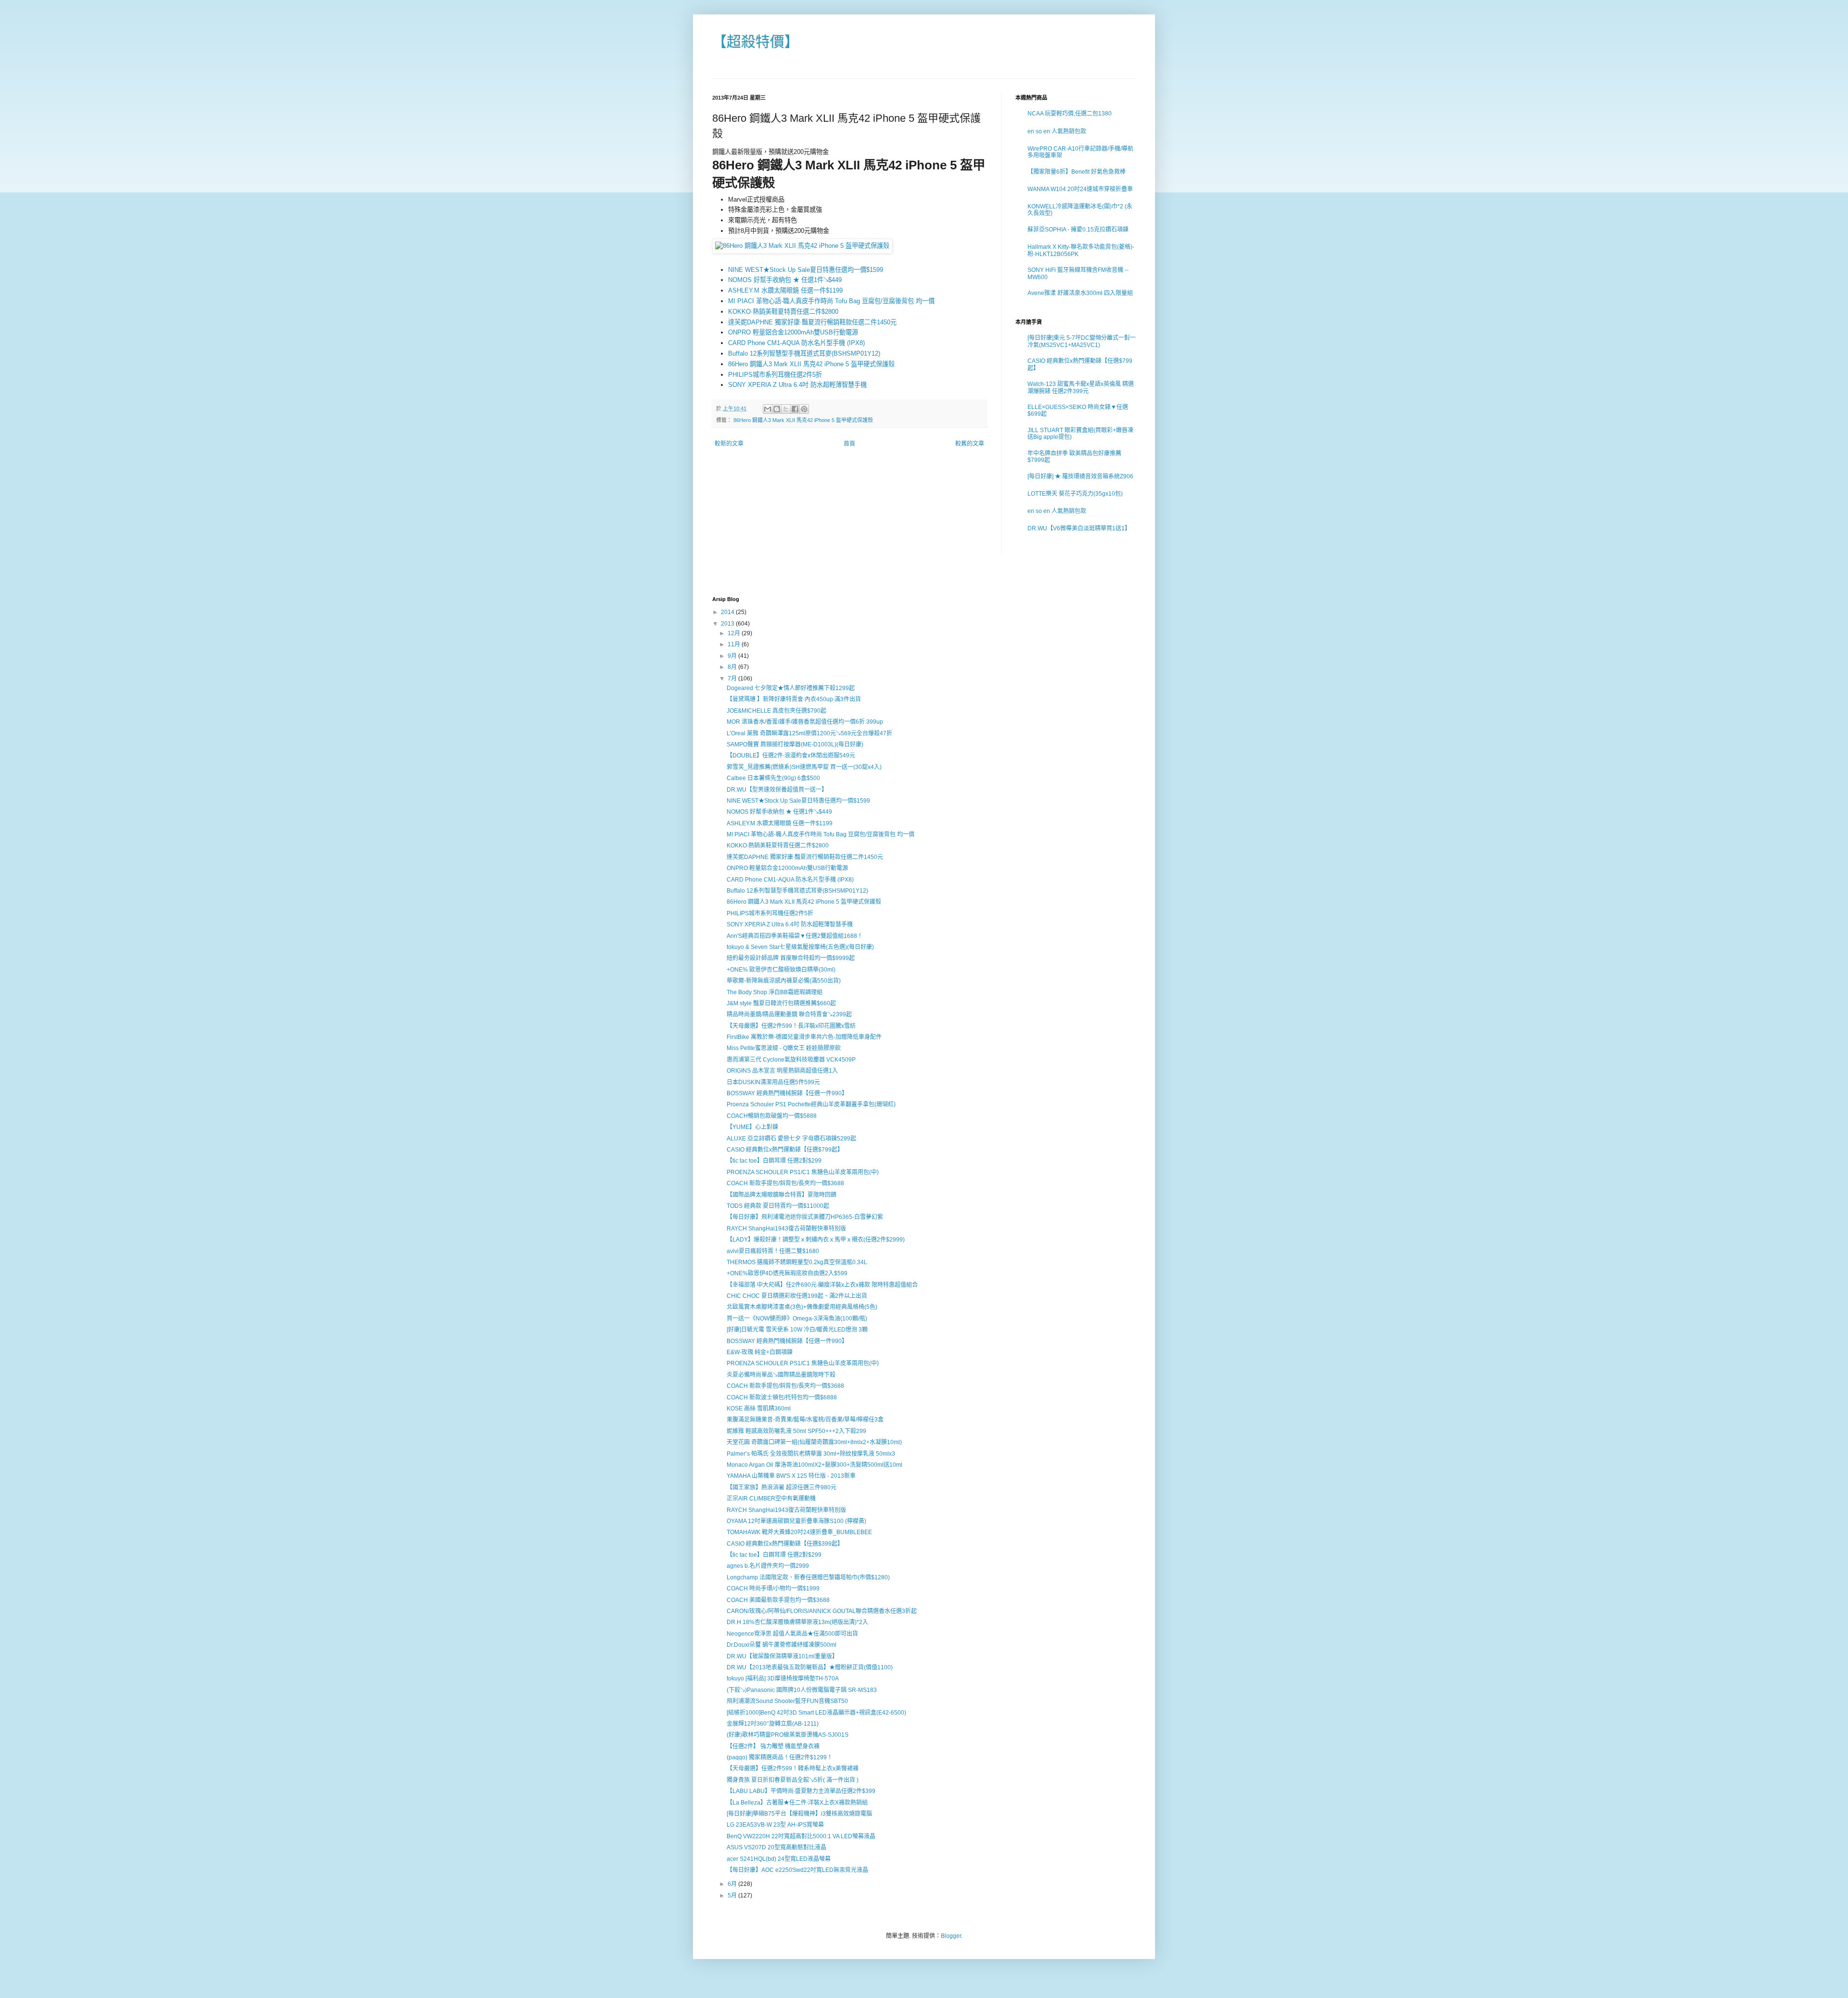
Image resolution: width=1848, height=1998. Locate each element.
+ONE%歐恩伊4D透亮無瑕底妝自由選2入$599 (787, 1273)
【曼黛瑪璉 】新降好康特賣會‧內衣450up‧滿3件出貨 (794, 699)
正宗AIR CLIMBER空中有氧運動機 (771, 1498)
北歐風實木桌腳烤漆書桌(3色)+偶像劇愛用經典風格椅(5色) (802, 1307)
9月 (733, 656)
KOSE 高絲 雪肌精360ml (759, 1409)
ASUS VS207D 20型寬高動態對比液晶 (776, 1847)
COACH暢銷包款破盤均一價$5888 (772, 1116)
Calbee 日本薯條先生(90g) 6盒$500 (773, 778)
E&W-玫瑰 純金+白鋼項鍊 (760, 1352)
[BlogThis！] (777, 409)
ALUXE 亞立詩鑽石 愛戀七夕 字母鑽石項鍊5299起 (791, 1139)
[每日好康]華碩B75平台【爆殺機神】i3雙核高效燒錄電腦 (799, 1814)
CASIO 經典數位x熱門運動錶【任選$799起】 (785, 1150)
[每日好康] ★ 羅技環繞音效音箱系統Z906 (1080, 476)
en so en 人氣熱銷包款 (1057, 131)
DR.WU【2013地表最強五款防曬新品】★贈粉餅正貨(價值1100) (810, 1667)
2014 (728, 612)
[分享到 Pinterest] (804, 409)
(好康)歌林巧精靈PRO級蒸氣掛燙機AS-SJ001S (788, 1735)
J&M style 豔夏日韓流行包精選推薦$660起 (781, 1003)
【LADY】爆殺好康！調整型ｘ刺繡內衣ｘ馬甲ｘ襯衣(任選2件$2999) (816, 1240)
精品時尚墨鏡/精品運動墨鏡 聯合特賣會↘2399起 (789, 1014)
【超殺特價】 (756, 42)
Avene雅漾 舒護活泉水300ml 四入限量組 (1080, 293)
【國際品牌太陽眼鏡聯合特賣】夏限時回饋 (782, 1195)
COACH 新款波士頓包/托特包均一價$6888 (782, 1397)
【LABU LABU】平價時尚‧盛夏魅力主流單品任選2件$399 (801, 1791)
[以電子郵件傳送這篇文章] (768, 409)
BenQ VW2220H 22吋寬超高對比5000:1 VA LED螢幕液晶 (801, 1836)
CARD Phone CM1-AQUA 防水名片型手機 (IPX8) (796, 343)
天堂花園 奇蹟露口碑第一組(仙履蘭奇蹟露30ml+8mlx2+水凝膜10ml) (814, 1442)
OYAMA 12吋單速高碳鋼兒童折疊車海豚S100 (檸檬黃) (796, 1521)
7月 (733, 679)
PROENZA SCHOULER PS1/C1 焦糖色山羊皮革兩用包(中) (803, 1172)
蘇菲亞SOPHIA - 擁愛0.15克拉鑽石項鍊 (1078, 230)
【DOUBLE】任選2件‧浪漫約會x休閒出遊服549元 (791, 756)
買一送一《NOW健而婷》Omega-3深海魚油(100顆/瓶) (797, 1319)
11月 (735, 644)
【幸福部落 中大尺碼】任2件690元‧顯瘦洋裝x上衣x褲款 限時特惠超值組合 (822, 1285)
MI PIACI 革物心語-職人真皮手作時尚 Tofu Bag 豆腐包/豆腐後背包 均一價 (831, 301)
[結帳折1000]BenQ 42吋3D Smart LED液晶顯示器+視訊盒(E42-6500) (816, 1713)
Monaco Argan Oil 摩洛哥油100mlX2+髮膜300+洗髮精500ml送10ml (815, 1465)
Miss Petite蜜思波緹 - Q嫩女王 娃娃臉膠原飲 (784, 1048)
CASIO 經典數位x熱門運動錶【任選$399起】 (785, 1544)
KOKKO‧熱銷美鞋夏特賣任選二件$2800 (783, 312)
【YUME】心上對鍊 (752, 1127)
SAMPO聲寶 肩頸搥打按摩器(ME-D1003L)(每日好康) (795, 744)
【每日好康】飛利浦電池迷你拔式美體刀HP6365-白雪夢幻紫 (805, 1217)
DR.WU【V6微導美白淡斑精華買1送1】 (1079, 528)
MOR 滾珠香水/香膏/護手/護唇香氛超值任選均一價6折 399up (805, 722)
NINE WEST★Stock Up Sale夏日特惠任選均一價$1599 (806, 270)
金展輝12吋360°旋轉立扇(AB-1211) (773, 1724)
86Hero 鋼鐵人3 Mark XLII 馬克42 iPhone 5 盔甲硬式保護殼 (811, 364)
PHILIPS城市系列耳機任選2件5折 (775, 375)
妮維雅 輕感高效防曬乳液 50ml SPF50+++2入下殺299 (796, 1431)
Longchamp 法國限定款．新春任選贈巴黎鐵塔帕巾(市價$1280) (808, 1577)
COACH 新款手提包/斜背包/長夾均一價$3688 (785, 1183)
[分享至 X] (786, 409)
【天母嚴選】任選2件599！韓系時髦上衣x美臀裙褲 (793, 1768)
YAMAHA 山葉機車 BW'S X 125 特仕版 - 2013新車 (791, 1476)
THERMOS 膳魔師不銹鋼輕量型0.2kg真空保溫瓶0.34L (797, 1262)
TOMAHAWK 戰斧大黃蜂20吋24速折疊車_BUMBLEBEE (799, 1532)
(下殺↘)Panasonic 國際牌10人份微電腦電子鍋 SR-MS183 (802, 1690)
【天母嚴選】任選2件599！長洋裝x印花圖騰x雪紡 (791, 1026)
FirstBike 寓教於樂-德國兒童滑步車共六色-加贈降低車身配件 (804, 1037)
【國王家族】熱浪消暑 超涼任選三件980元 (782, 1487)
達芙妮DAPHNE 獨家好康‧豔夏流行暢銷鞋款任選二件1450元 (812, 322)
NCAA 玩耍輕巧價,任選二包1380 (1070, 114)
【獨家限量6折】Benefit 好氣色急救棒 (1077, 172)
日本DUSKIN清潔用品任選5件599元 (773, 1082)
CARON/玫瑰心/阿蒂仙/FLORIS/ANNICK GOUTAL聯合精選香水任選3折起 (822, 1611)
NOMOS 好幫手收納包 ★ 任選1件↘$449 (785, 280)
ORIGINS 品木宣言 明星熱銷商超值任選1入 (782, 1071)
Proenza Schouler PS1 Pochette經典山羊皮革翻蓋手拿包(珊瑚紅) (811, 1104)
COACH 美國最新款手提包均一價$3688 (778, 1600)
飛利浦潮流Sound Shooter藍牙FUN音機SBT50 (787, 1701)
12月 (735, 633)
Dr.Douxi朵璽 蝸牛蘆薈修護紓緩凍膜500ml (782, 1645)
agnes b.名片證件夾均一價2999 (768, 1566)
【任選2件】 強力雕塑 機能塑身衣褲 (773, 1746)
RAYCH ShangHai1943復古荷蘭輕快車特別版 (786, 1229)
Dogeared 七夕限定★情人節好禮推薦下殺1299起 (791, 688)
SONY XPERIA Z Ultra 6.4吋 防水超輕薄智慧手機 (797, 385)
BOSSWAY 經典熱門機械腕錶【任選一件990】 (787, 1093)
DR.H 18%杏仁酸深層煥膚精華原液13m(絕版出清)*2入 (797, 1622)
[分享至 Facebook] (795, 409)
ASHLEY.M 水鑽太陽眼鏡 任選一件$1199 (785, 290)
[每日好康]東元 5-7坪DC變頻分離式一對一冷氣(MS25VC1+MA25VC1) (1082, 341)
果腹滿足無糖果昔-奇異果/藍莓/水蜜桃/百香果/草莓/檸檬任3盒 (805, 1420)
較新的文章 (729, 444)
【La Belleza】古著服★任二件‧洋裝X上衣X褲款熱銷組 (797, 1803)
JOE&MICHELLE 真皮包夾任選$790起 (776, 711)
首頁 (849, 444)
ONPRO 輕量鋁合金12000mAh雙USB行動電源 (793, 332)
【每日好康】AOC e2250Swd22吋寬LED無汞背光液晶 (797, 1870)
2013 (728, 624)
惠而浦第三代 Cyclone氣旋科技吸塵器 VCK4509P (791, 1060)
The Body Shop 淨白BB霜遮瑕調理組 (775, 992)
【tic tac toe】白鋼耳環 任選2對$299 (774, 1161)
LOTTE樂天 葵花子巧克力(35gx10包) (1075, 494)
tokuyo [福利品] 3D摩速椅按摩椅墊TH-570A (783, 1678)
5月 (733, 1896)
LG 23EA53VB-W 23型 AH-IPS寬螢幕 (775, 1825)
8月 (733, 667)
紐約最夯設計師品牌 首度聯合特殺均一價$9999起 (791, 958)
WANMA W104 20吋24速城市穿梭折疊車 (1080, 189)
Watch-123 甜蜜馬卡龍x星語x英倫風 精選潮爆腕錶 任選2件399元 (1081, 387)
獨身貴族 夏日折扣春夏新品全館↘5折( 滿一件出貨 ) (793, 1780)
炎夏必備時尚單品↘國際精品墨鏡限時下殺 (781, 1375)
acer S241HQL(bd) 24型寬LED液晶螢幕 (779, 1859)
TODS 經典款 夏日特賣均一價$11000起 (778, 1206)
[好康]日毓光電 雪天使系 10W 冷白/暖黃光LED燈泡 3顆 (797, 1330)
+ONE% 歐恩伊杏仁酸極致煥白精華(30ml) (781, 970)
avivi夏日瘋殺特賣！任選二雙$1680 (773, 1251)
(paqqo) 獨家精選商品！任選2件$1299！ (780, 1757)
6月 (733, 1884)
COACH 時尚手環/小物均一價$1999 (773, 1588)
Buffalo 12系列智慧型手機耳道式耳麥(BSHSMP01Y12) (804, 353)
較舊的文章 (970, 444)
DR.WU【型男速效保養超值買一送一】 (777, 790)
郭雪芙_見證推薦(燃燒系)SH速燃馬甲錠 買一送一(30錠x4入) (804, 767)
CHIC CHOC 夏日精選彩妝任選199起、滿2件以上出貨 (797, 1296)
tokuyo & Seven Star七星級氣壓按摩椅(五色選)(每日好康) (800, 947)
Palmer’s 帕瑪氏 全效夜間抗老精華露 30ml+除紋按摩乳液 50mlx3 (811, 1454)
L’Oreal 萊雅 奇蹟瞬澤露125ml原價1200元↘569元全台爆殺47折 (809, 733)
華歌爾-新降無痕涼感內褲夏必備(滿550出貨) (784, 981)
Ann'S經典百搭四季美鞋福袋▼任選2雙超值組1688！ (795, 936)
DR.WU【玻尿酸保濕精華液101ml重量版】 (782, 1656)
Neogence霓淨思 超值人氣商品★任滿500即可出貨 (792, 1634)
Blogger (951, 1936)
